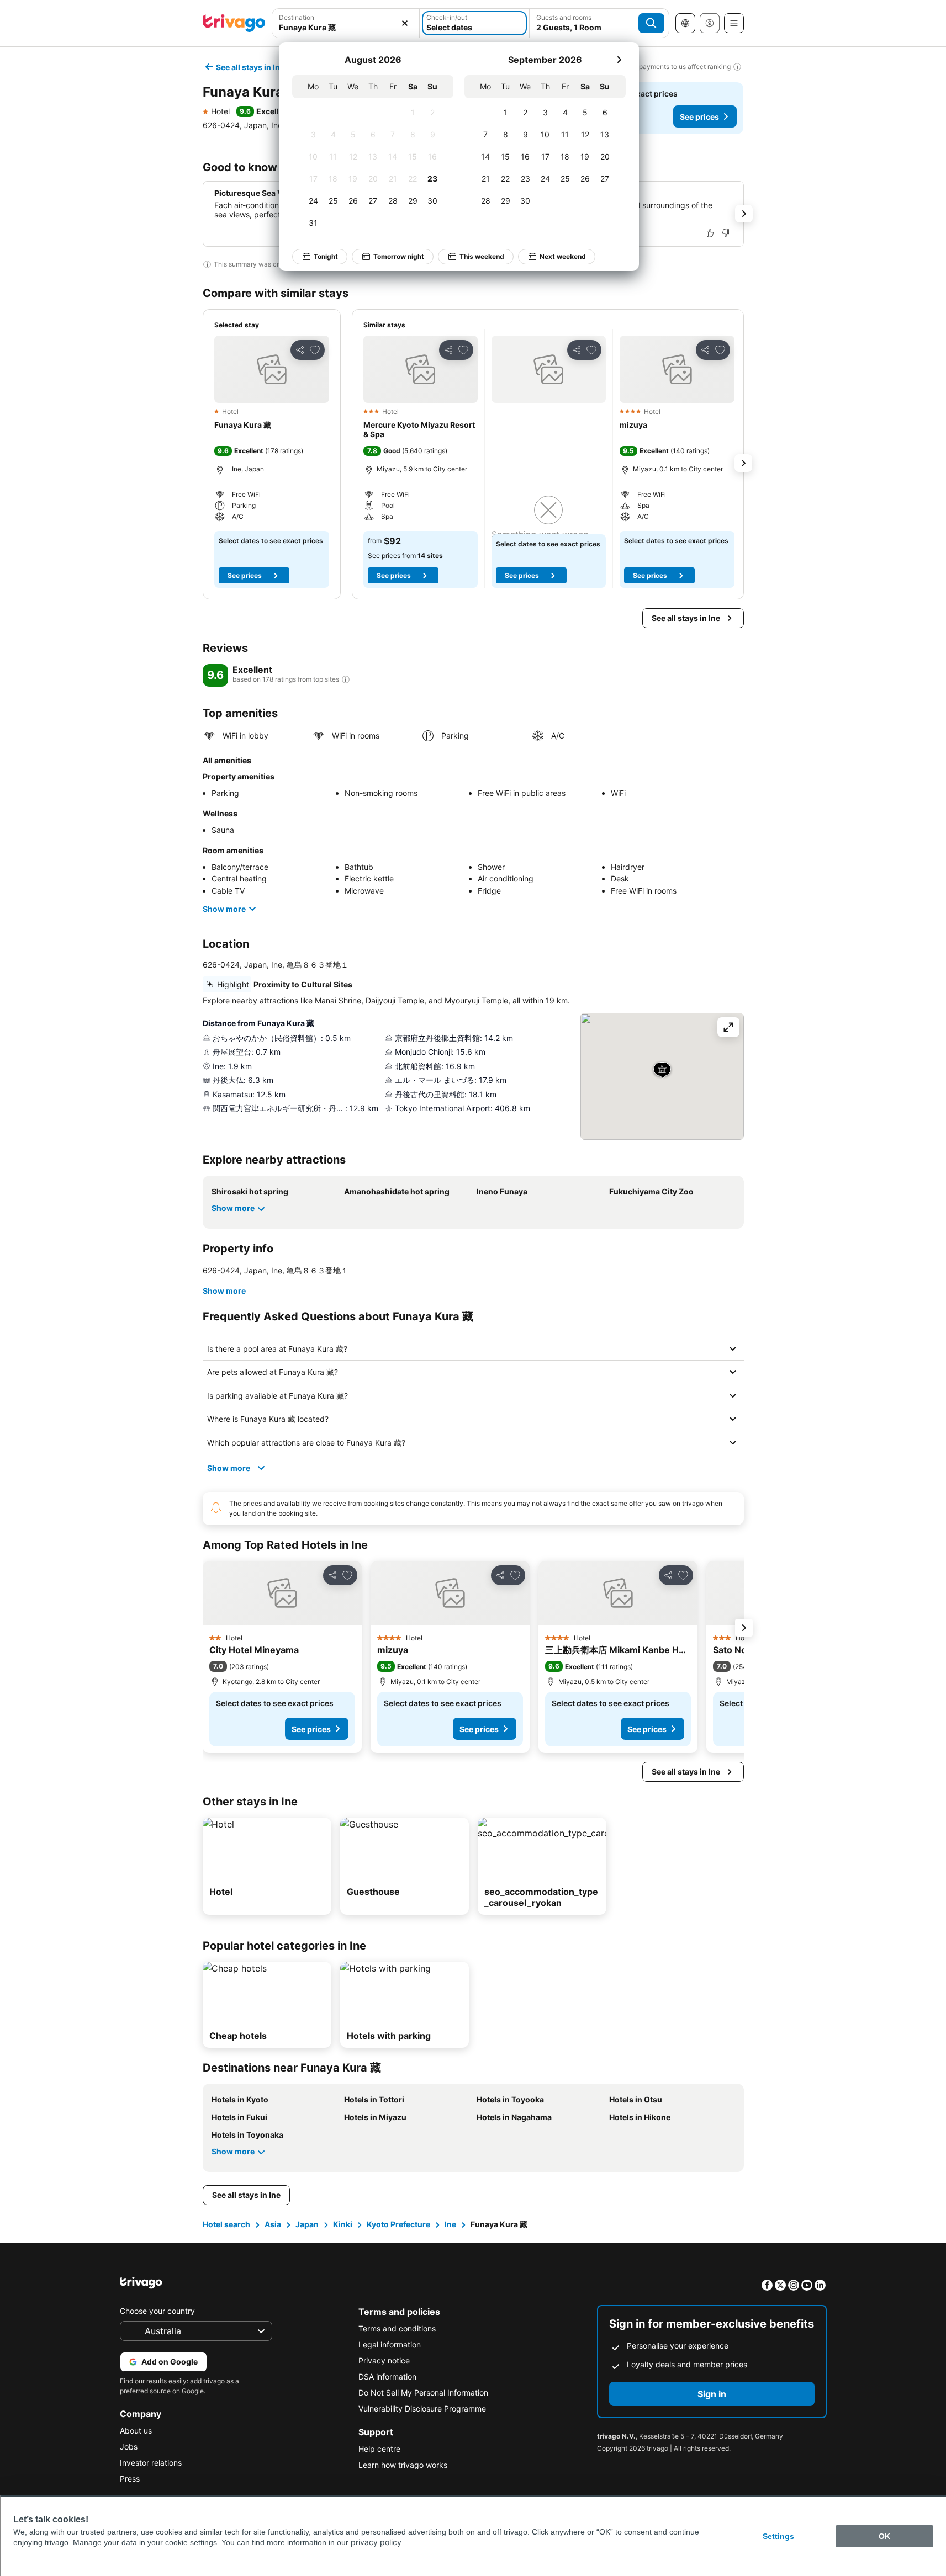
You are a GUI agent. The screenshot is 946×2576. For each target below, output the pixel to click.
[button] (346, 23)
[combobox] (346, 23)
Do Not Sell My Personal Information (423, 2392)
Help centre (379, 2449)
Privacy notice (384, 2360)
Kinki (343, 2224)
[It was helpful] (710, 233)
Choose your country (157, 2311)
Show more (224, 909)
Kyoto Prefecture (398, 2224)
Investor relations (151, 2463)
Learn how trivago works (403, 2465)
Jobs (129, 2447)
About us (136, 2431)
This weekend (482, 256)
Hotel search (226, 2224)
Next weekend (563, 256)
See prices (699, 117)
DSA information (387, 2376)
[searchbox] (346, 27)
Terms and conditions (397, 2328)
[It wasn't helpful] (726, 233)
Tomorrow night (399, 256)
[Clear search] (405, 23)
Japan (307, 2224)
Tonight (326, 256)
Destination (297, 17)
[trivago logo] (234, 23)
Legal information (390, 2344)
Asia (273, 2224)
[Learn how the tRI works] (346, 679)
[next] (619, 60)
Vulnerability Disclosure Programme (422, 2408)
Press (130, 2479)
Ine (450, 2224)
